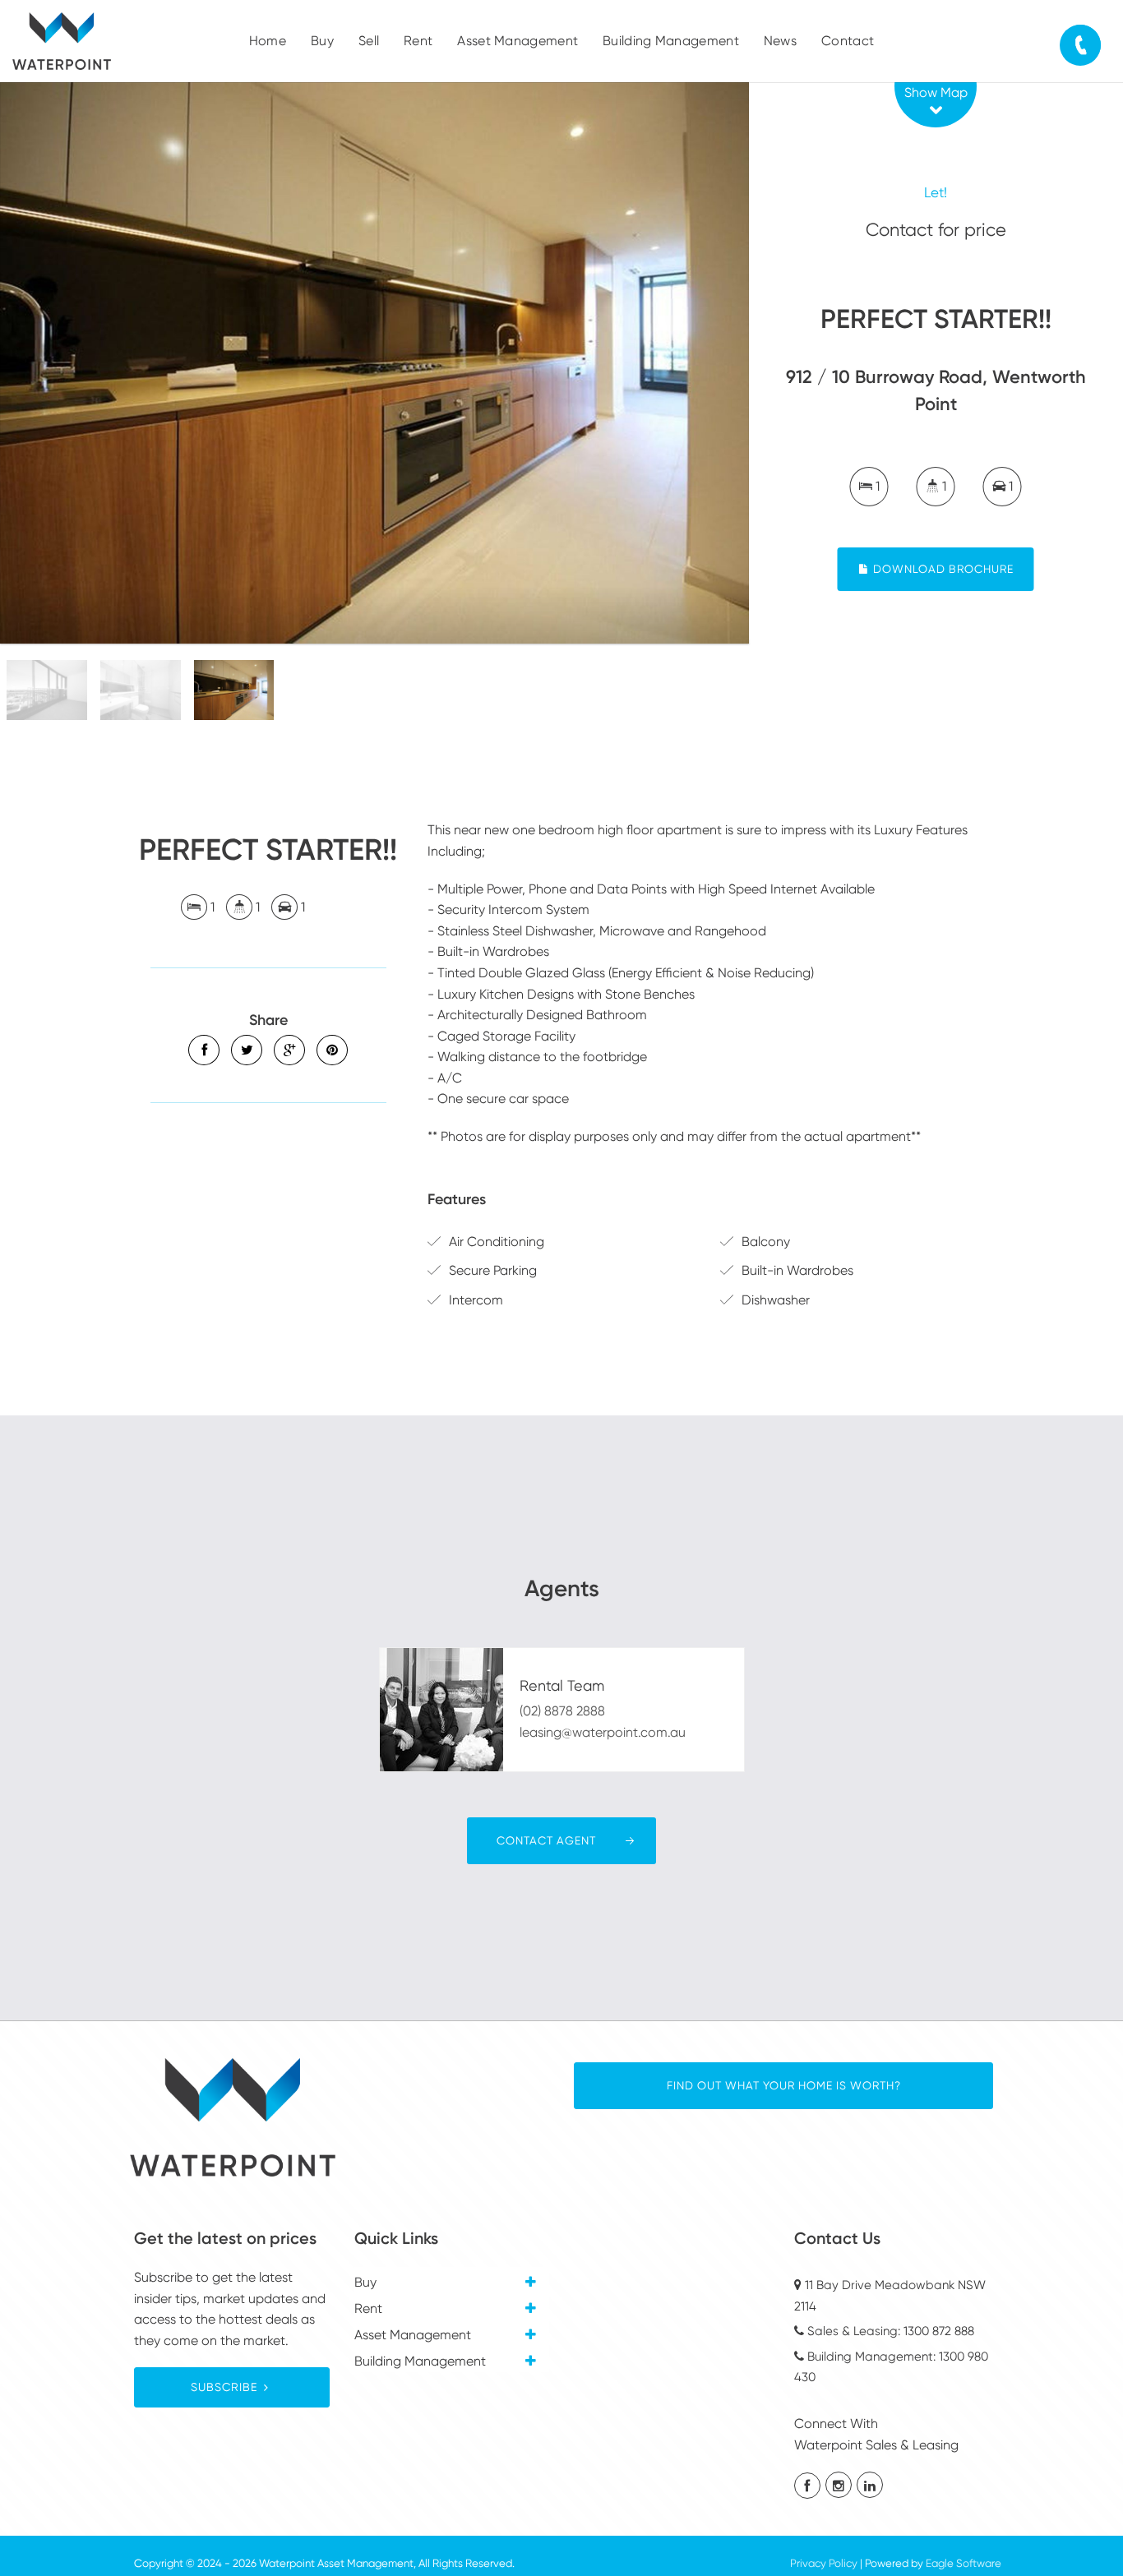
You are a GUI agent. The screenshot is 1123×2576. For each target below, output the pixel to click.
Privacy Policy (824, 2563)
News (780, 41)
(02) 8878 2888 (562, 1711)
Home (268, 41)
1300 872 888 (939, 2331)
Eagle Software (964, 2563)
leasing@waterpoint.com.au (603, 1732)
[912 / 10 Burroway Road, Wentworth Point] (374, 363)
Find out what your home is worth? (784, 2085)
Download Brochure (942, 569)
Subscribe (224, 2387)
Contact (848, 41)
